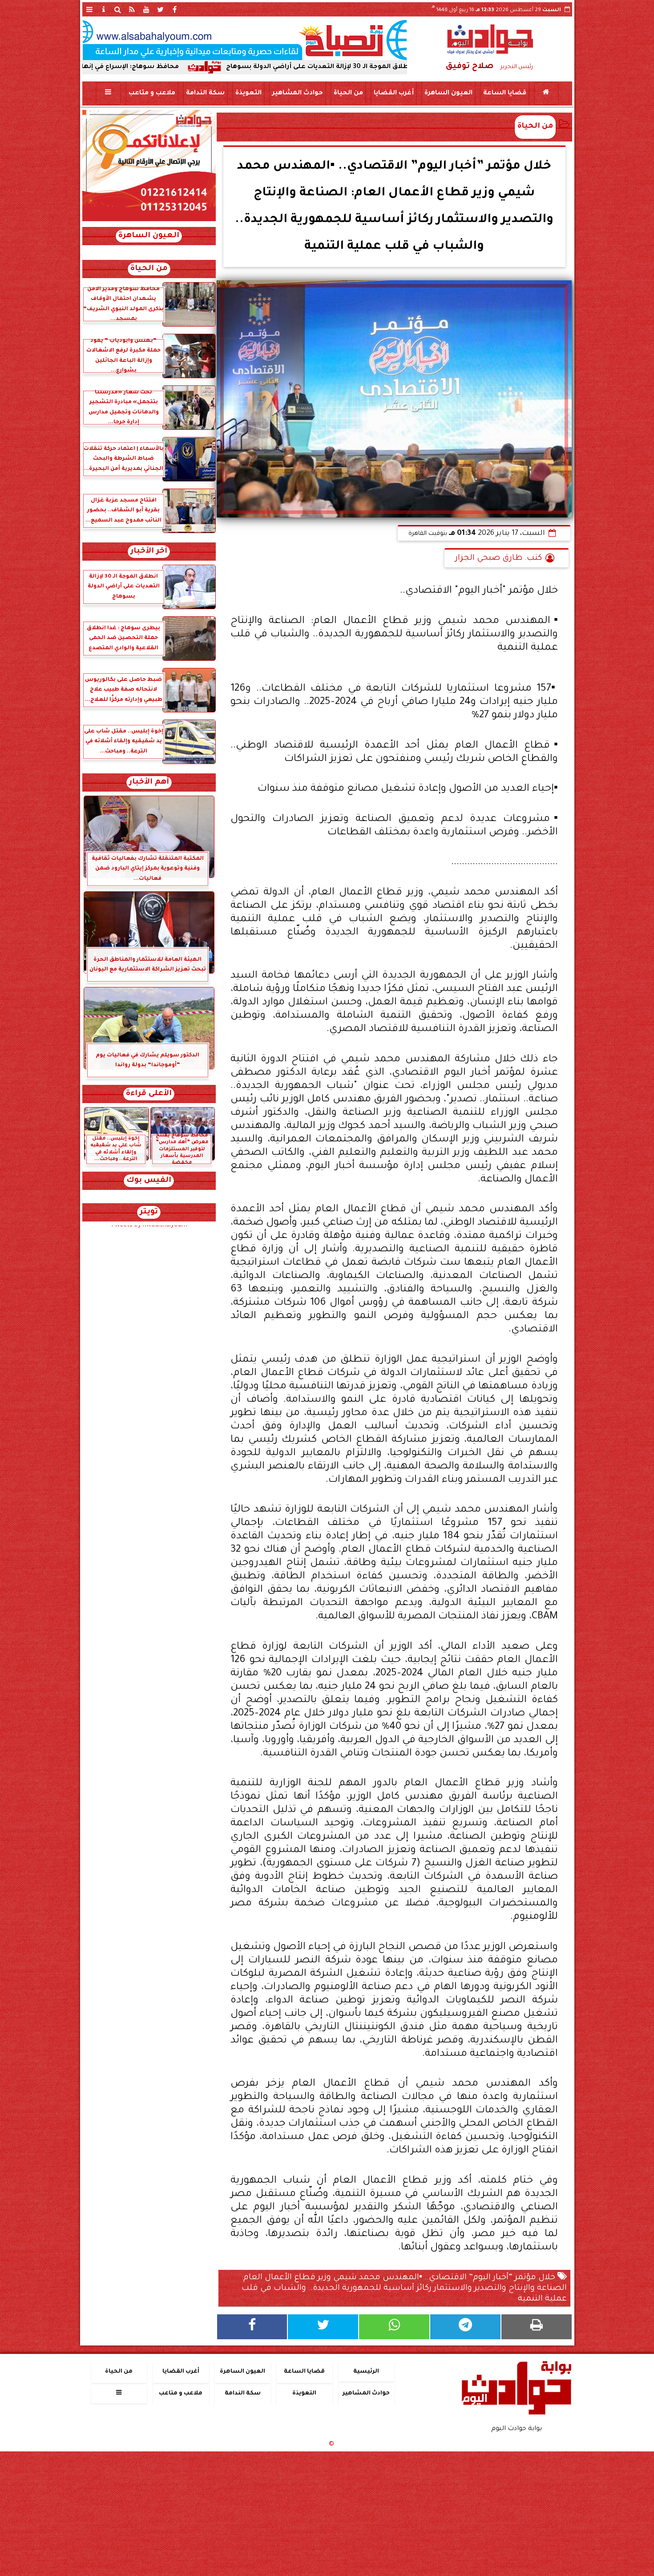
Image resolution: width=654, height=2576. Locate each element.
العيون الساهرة (448, 93)
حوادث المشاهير (297, 93)
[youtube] (146, 9)
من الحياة (348, 93)
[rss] (132, 9)
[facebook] (175, 9)
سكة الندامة (205, 93)
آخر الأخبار (149, 552)
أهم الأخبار (149, 783)
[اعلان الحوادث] (149, 220)
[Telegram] (465, 2327)
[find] (118, 9)
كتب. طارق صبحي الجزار (499, 558)
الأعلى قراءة (149, 1094)
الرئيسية (366, 2372)
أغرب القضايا (393, 93)
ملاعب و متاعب (151, 93)
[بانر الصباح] (245, 40)
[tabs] (89, 9)
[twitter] (161, 9)
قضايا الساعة (504, 93)
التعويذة (248, 93)
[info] (104, 9)
